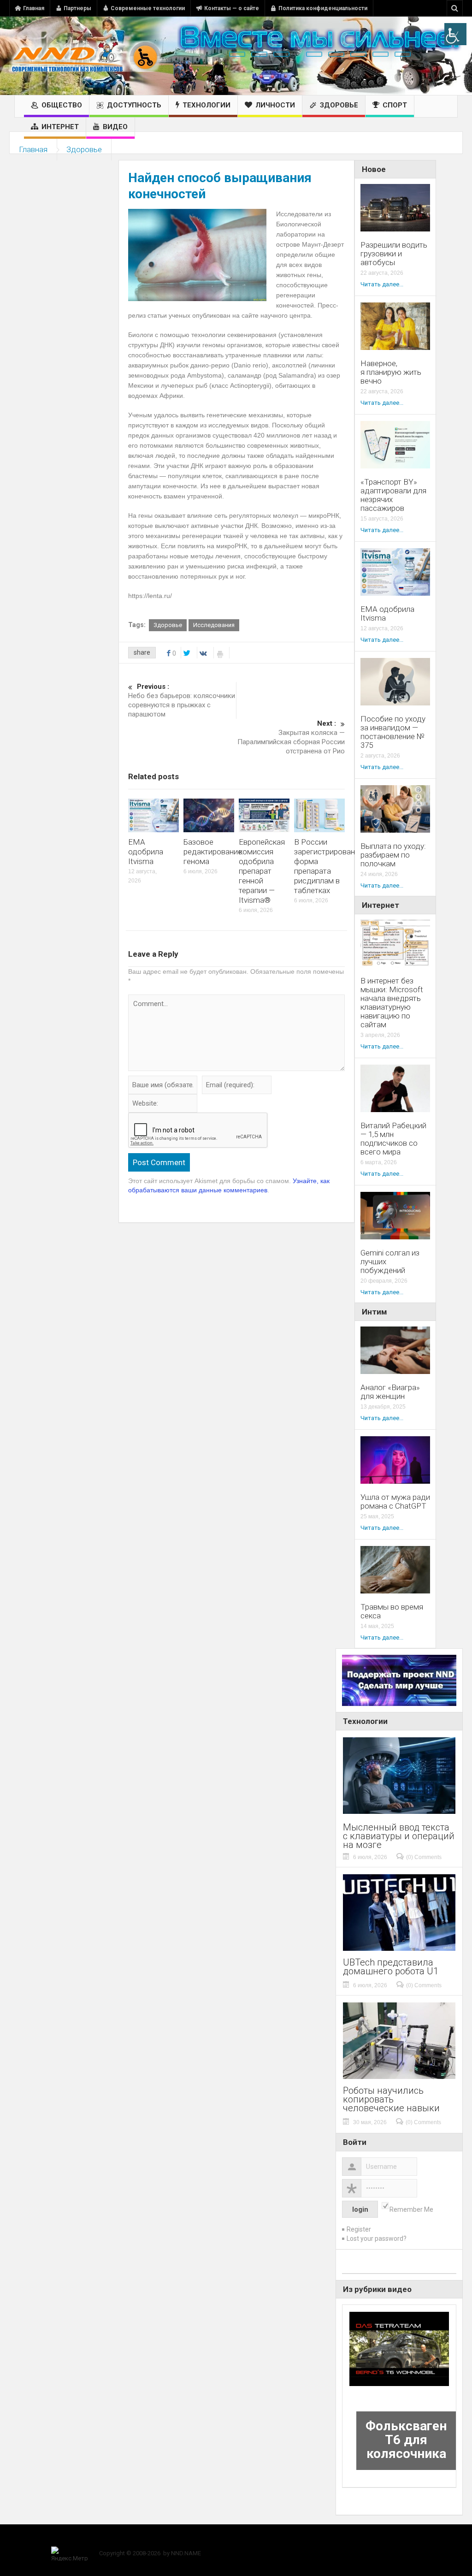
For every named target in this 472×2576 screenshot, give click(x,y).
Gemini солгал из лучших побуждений (390, 1262)
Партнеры (77, 8)
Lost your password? (377, 2238)
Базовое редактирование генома (213, 852)
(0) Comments (424, 1857)
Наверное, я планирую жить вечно (391, 372)
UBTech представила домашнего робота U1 (391, 1967)
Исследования (214, 625)
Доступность (134, 105)
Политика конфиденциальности (323, 8)
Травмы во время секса (392, 1611)
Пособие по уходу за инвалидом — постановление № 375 (393, 732)
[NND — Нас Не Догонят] (85, 56)
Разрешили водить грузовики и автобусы (394, 254)
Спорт (395, 105)
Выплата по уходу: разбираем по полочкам (393, 855)
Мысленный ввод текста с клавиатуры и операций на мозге (399, 1836)
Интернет (60, 127)
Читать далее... (382, 284)
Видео (115, 127)
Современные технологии (148, 8)
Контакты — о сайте (232, 8)
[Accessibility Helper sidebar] (455, 34)
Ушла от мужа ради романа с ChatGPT (395, 1502)
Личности (275, 105)
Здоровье (339, 105)
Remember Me (411, 2209)
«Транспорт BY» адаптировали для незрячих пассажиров (393, 495)
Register (359, 2229)
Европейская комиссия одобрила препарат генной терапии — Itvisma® (262, 871)
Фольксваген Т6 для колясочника (406, 2440)
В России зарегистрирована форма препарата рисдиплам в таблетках (327, 866)
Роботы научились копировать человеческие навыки (391, 2099)
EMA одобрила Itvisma (146, 852)
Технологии (206, 105)
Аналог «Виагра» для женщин (390, 1392)
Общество (62, 105)
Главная (34, 8)
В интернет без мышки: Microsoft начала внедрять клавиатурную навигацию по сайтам (392, 1003)
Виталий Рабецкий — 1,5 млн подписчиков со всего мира (393, 1139)
